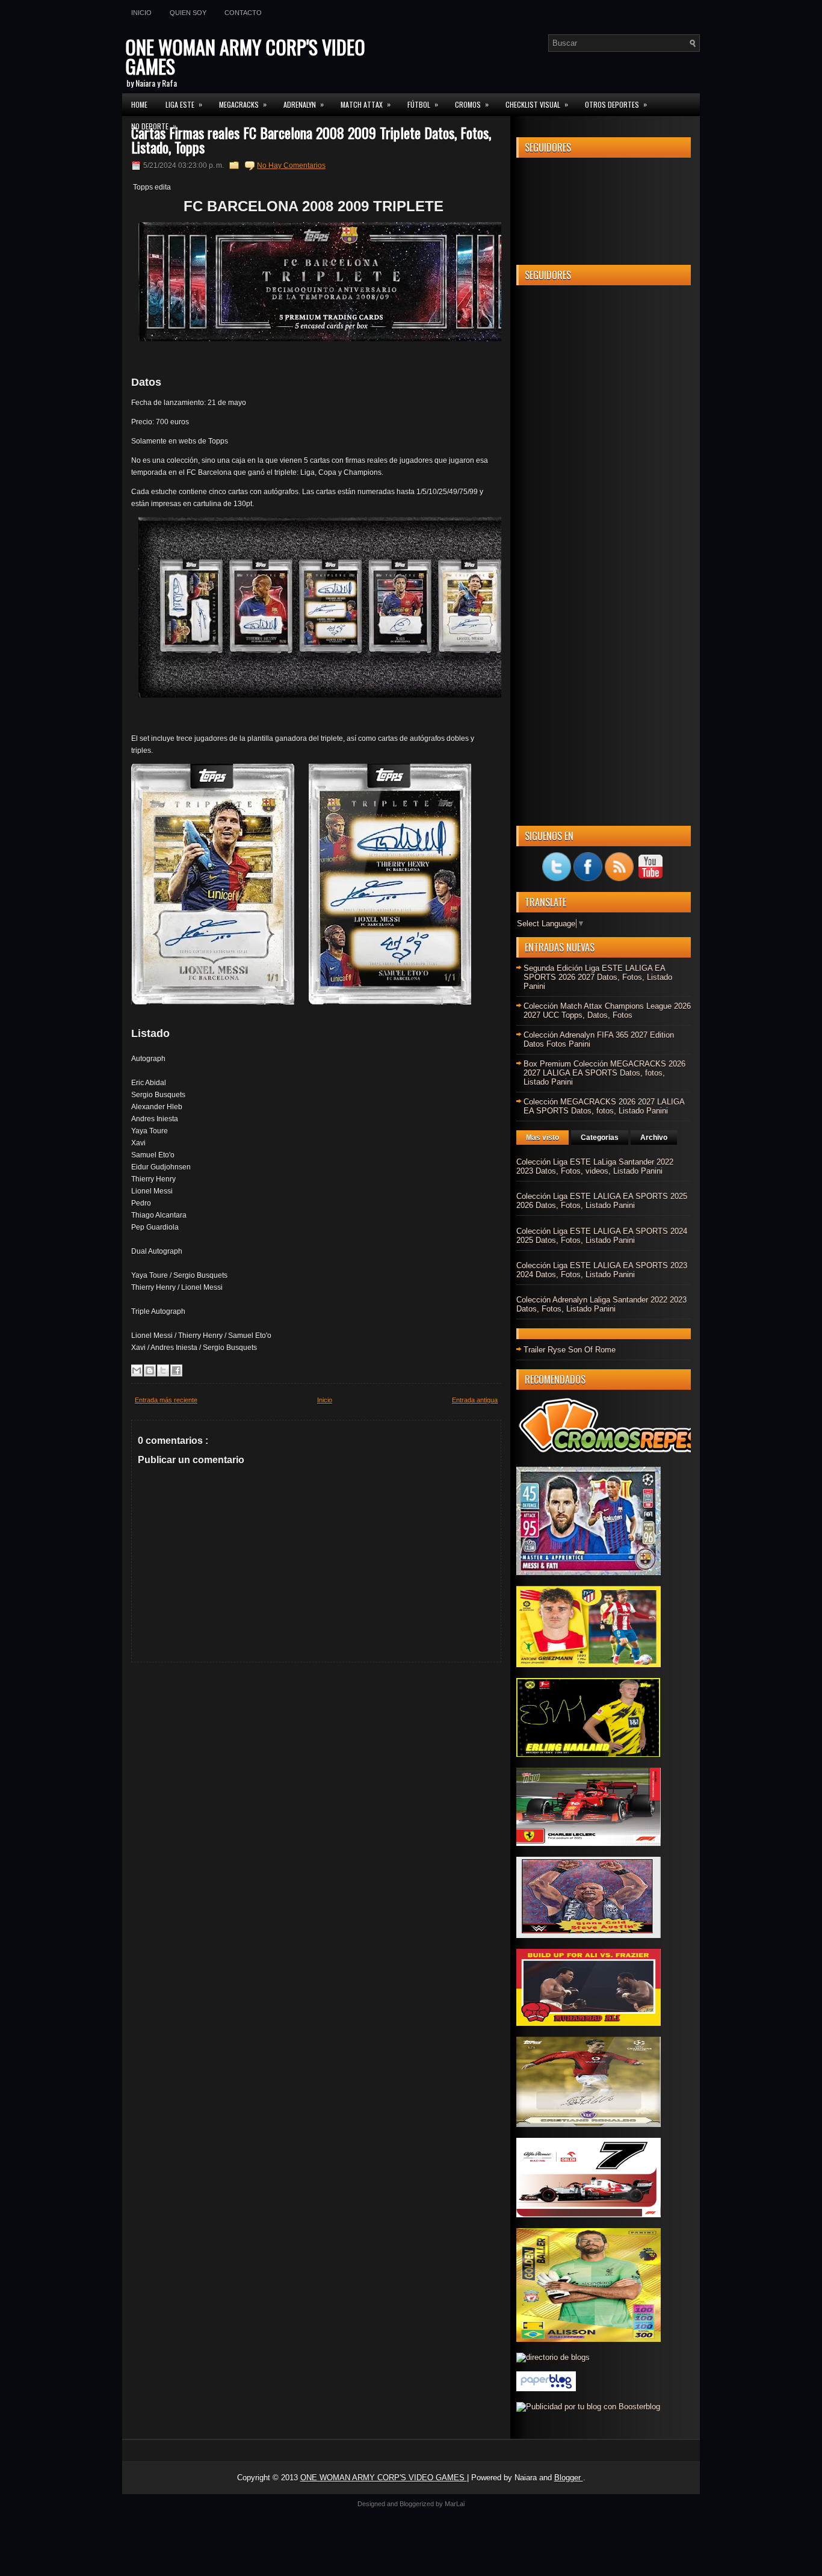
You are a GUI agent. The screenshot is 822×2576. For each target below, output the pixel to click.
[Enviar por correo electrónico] (137, 1370)
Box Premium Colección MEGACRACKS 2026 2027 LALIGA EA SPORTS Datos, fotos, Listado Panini (604, 1073)
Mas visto (542, 1138)
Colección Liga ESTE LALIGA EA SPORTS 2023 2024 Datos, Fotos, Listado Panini (602, 1270)
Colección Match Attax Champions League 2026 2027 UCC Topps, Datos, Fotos (607, 1011)
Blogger (569, 2478)
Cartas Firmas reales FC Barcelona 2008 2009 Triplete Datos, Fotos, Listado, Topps (311, 140)
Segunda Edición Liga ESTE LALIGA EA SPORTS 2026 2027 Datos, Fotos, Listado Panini (598, 977)
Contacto (243, 13)
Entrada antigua (475, 1400)
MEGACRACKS (243, 104)
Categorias (600, 1138)
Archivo (654, 1138)
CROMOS (472, 104)
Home (139, 104)
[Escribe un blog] (150, 1370)
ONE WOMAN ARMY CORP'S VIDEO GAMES (245, 56)
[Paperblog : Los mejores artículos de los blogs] (546, 2389)
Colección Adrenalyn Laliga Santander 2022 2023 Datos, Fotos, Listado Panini (601, 1304)
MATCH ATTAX (366, 104)
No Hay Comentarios (291, 166)
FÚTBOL (423, 104)
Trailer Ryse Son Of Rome (570, 1350)
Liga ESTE (184, 104)
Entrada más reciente (166, 1400)
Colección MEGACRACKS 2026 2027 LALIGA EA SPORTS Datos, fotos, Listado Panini (604, 1106)
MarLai (455, 2504)
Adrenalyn (304, 104)
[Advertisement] (604, 475)
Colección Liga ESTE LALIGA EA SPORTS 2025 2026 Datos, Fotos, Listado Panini (602, 1201)
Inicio (141, 13)
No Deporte (154, 126)
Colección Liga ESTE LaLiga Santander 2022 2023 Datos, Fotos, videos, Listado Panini (595, 1166)
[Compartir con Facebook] (176, 1370)
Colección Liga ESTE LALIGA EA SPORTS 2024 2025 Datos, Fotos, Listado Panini (602, 1236)
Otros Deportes (616, 104)
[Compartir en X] (163, 1370)
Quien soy (188, 13)
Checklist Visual (537, 104)
